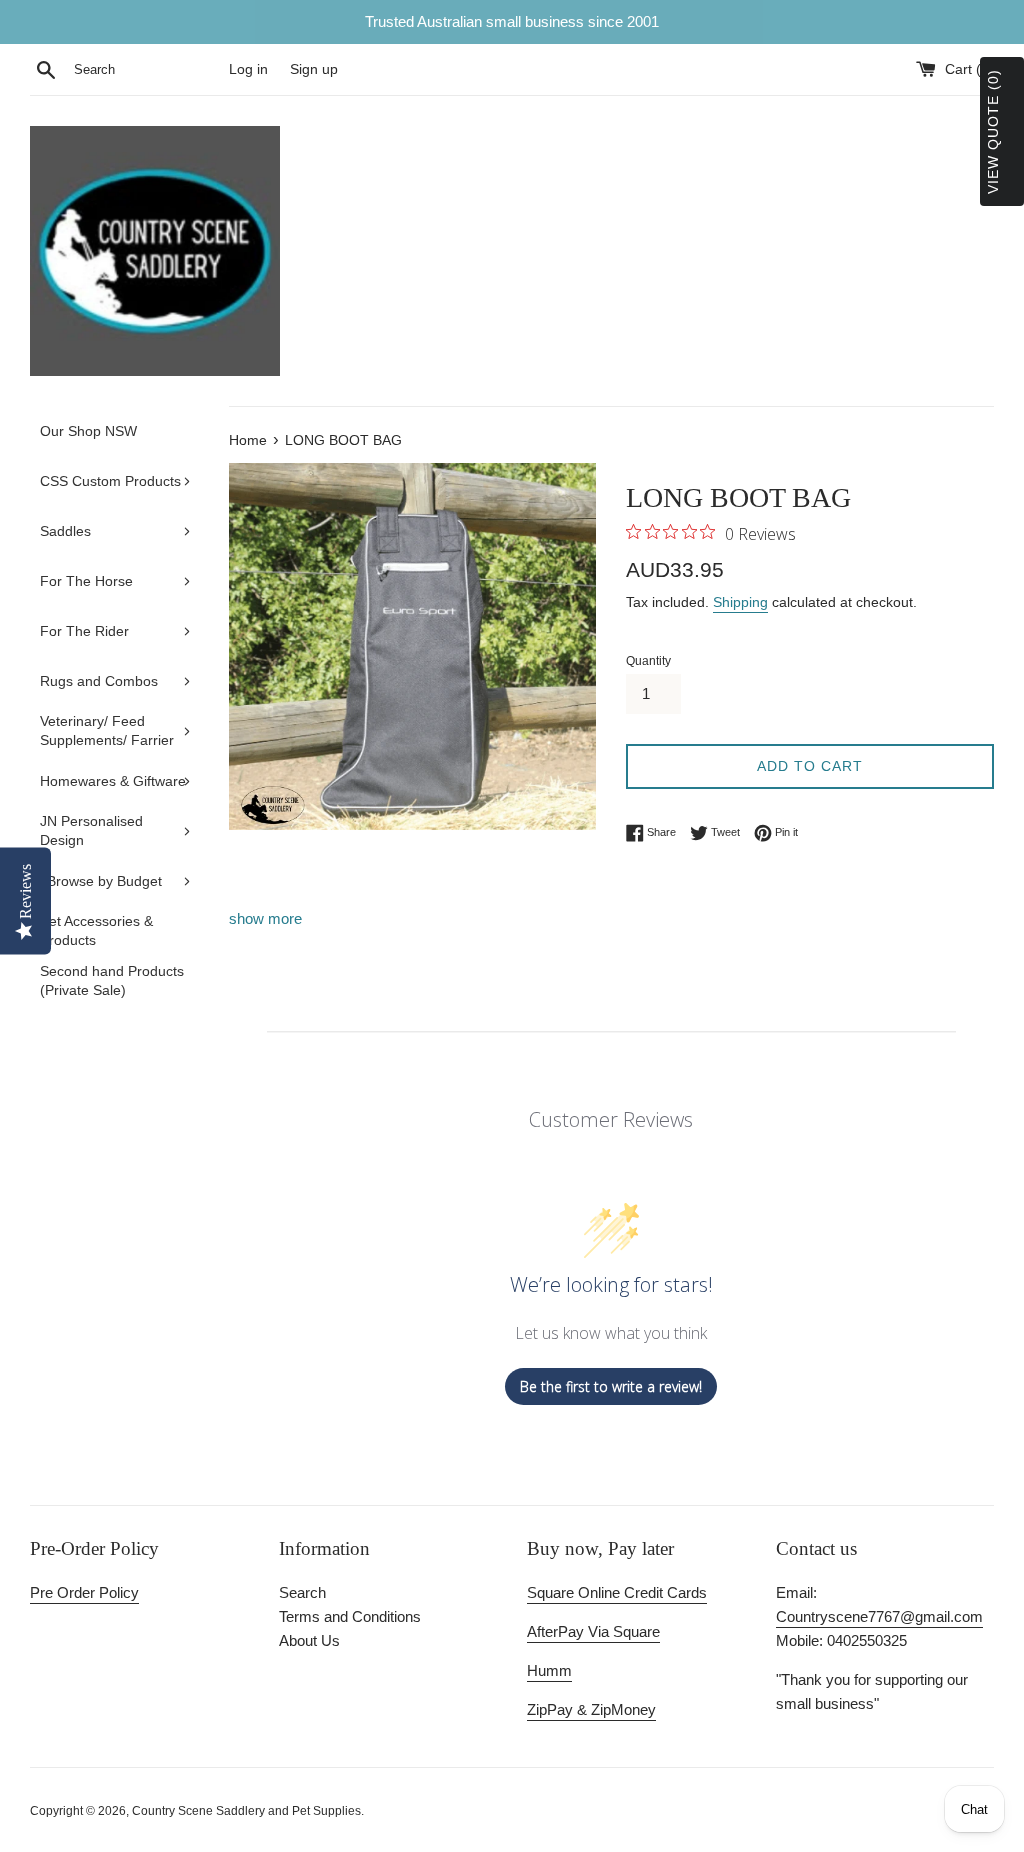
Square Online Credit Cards (617, 1592)
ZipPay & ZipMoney (591, 1709)
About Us (309, 1640)
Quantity (648, 661)
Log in (248, 69)
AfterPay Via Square (593, 1631)
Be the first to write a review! (611, 1386)
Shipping (740, 602)
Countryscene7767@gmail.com (879, 1616)
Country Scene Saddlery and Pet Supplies (246, 1811)
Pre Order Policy (84, 1592)
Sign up (314, 69)
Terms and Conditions (350, 1616)
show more (265, 918)
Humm (549, 1670)
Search (302, 1592)
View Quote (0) (993, 131)
